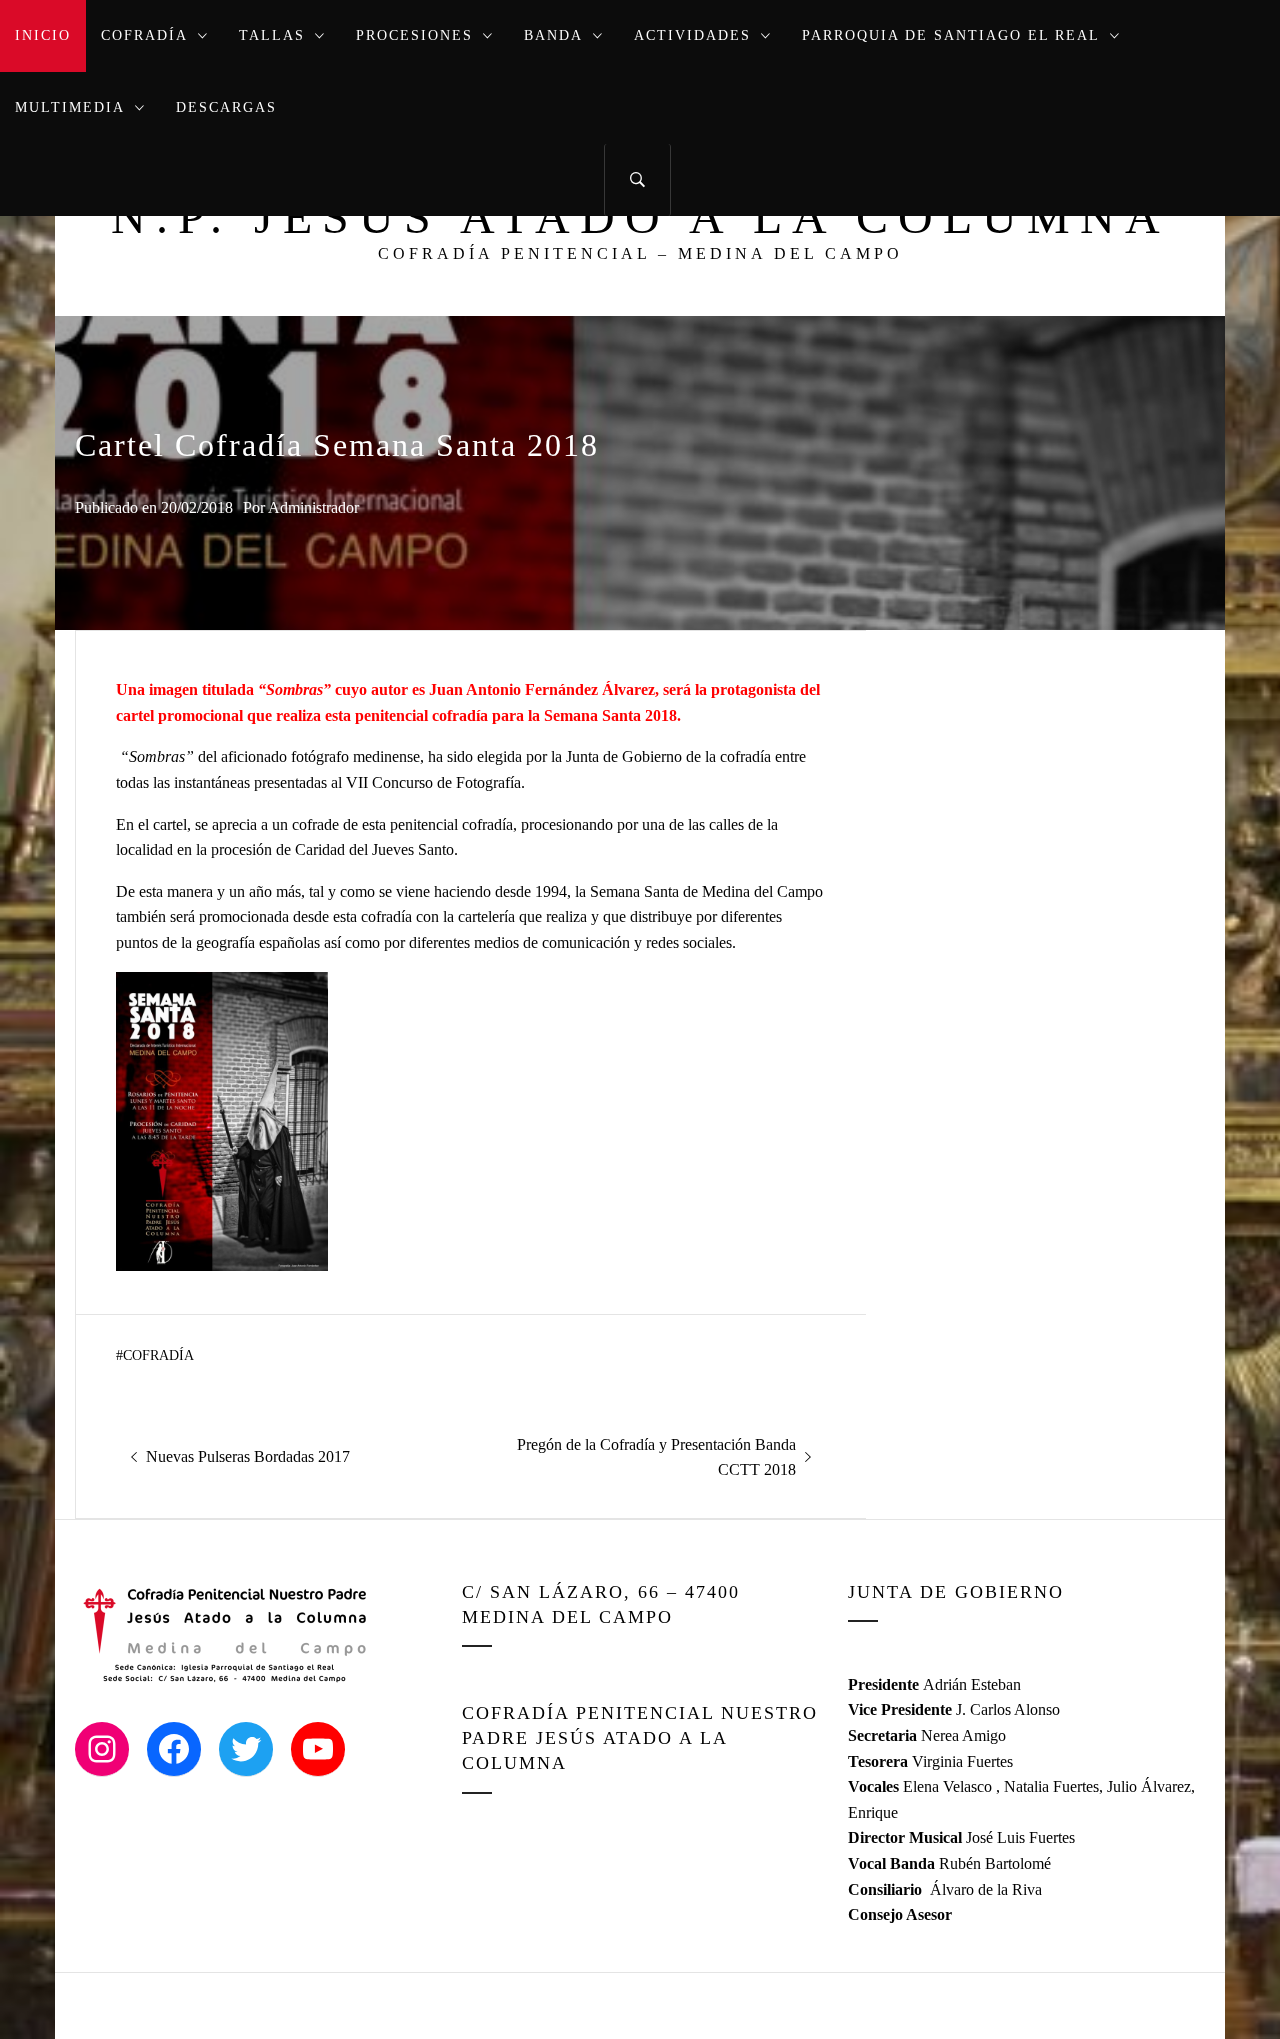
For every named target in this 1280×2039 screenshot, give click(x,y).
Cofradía (158, 1355)
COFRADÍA (144, 35)
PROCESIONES (414, 35)
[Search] (637, 180)
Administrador (313, 507)
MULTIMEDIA (70, 107)
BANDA (553, 35)
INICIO (43, 35)
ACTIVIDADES (692, 35)
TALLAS (272, 35)
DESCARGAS (226, 107)
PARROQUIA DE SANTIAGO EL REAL (951, 35)
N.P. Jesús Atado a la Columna (640, 216)
